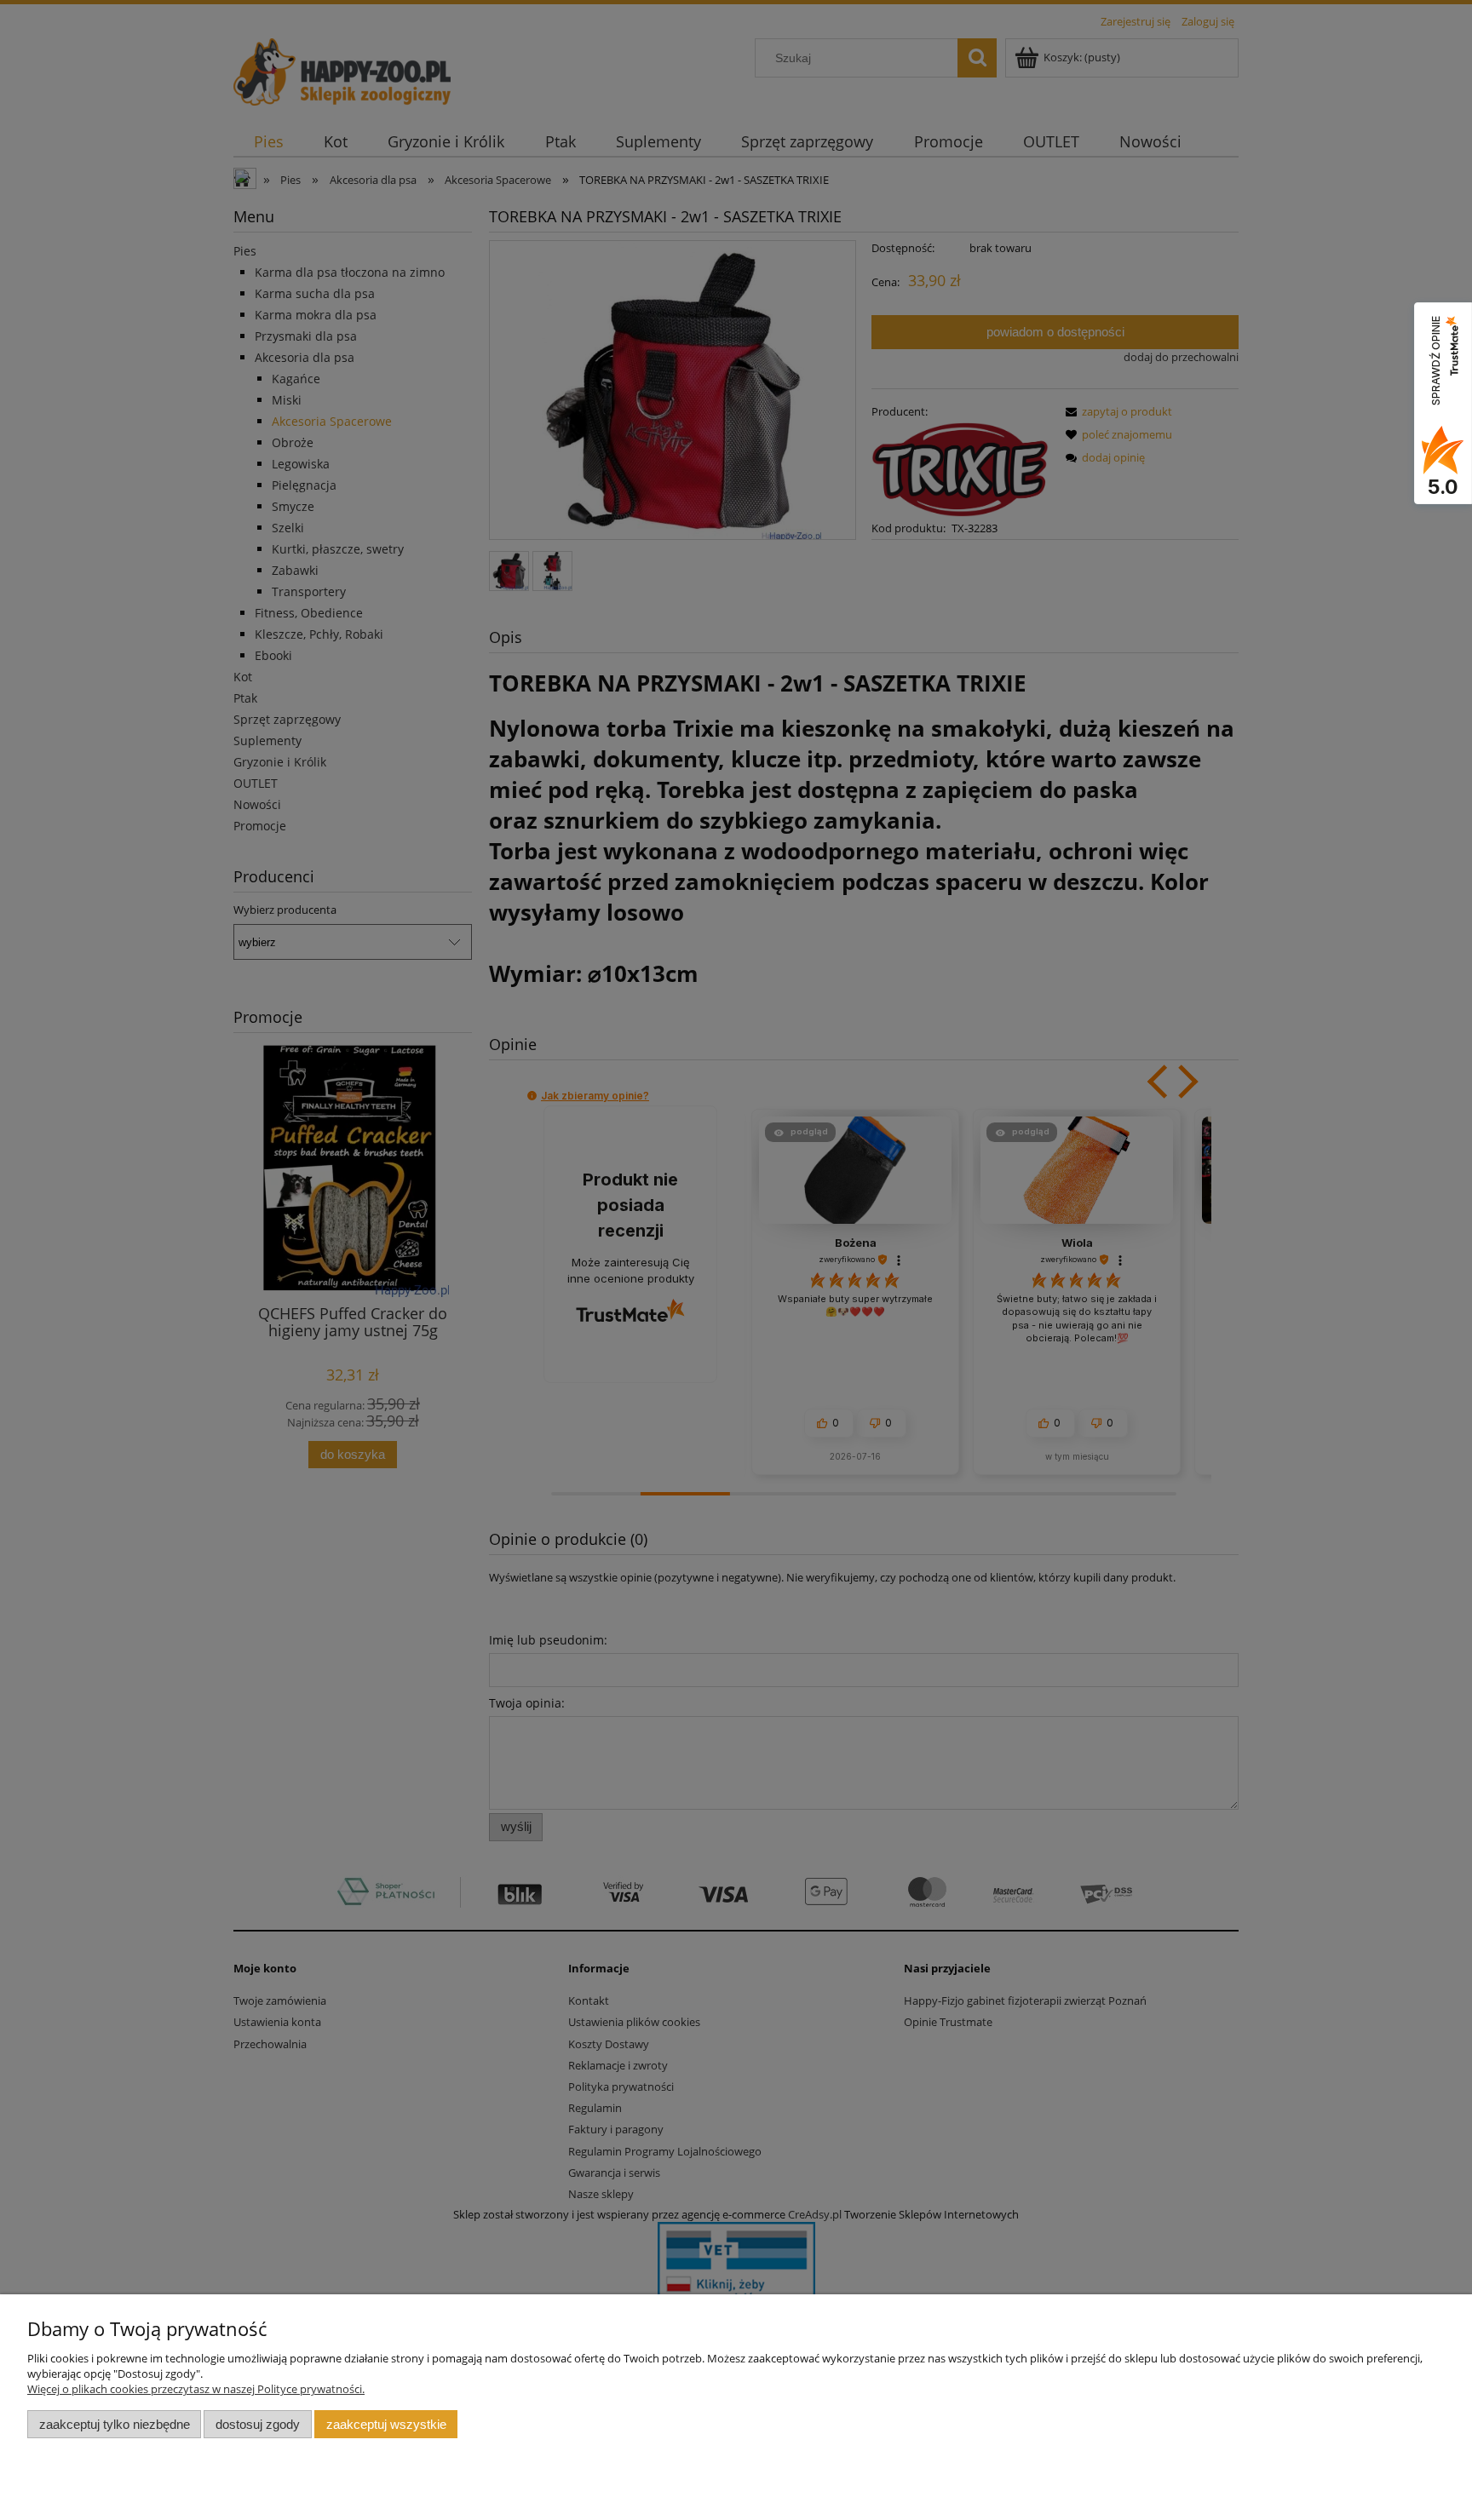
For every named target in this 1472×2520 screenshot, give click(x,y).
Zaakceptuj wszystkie (386, 2424)
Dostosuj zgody (258, 2424)
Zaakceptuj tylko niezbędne (115, 2424)
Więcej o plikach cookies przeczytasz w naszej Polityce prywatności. (196, 2389)
